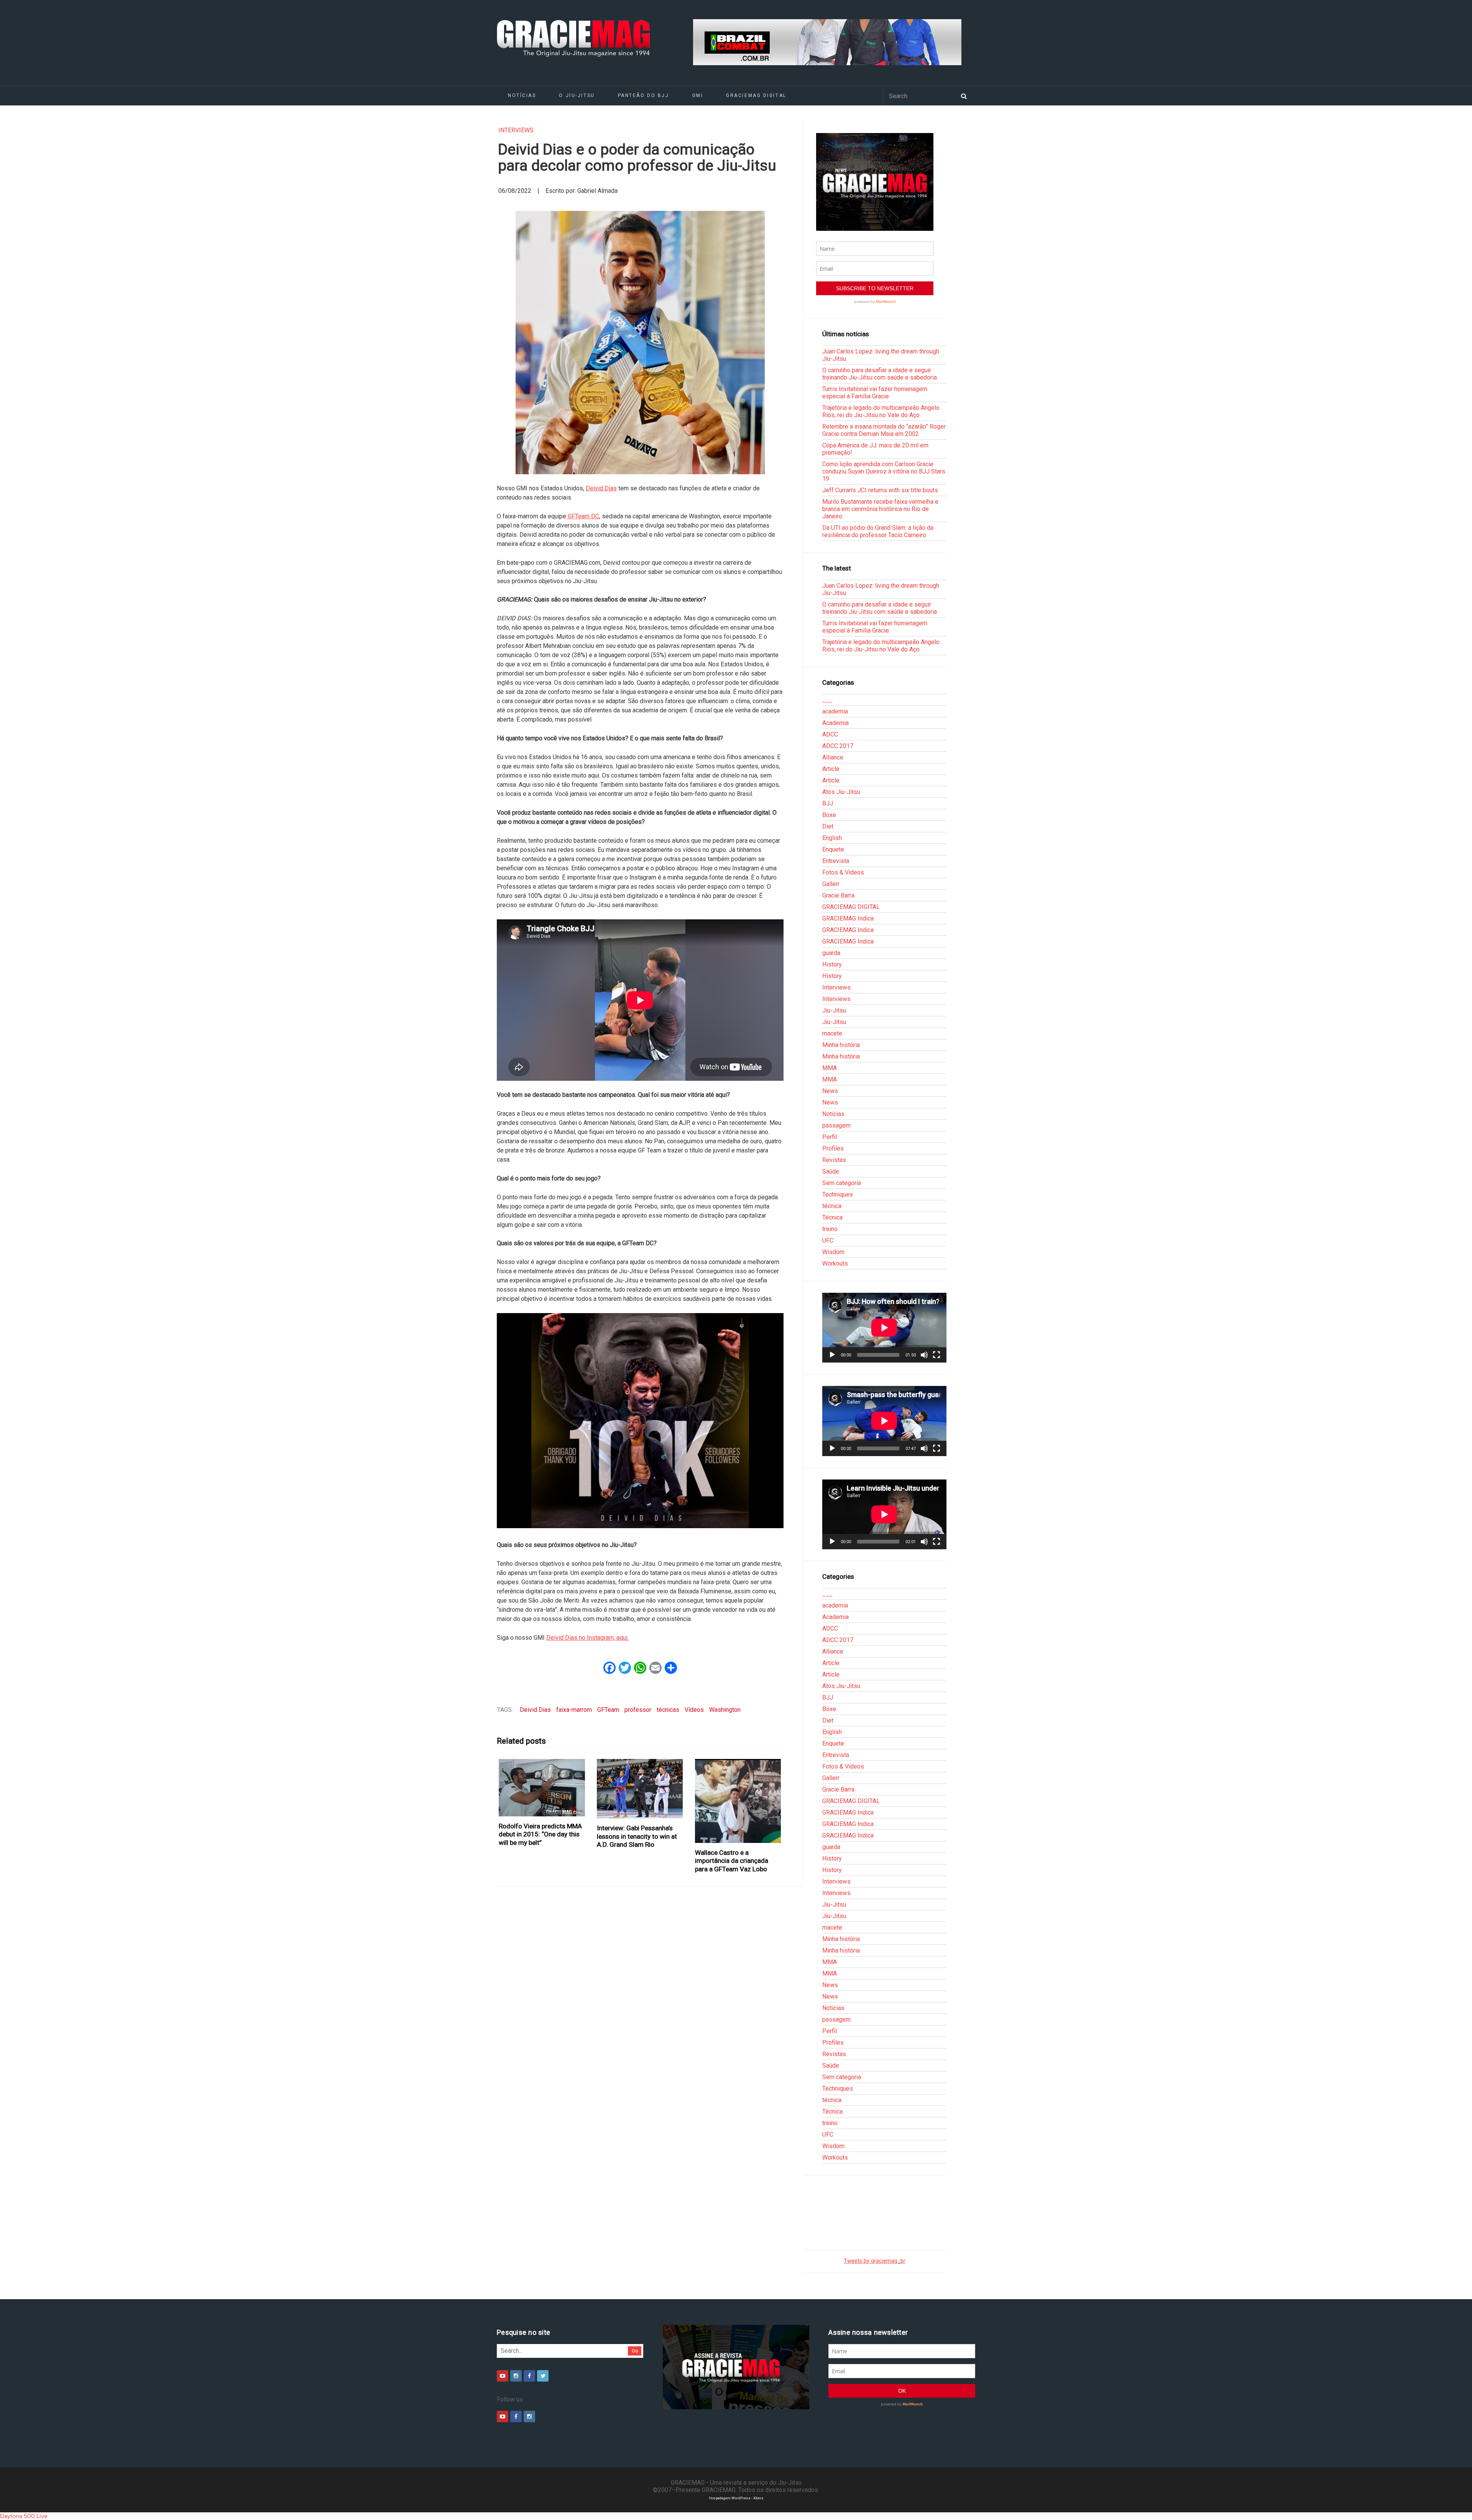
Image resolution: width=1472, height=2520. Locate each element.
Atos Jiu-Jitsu (841, 792)
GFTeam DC (583, 516)
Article (831, 769)
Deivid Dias (601, 488)
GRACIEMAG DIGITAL (756, 95)
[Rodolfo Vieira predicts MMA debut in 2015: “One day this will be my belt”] (542, 1788)
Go (635, 2351)
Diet (828, 826)
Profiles (833, 1148)
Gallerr (831, 884)
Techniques (838, 1194)
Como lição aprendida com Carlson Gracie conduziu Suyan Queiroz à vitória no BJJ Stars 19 (884, 471)
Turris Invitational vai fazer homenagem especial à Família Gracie (875, 393)
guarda (831, 953)
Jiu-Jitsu (834, 1010)
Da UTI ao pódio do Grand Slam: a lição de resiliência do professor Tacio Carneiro (878, 531)
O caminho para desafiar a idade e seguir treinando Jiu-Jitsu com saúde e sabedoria (880, 374)
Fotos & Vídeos (843, 872)
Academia (835, 723)
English (832, 838)
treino (830, 1229)
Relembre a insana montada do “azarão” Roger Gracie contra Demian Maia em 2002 (884, 430)
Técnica (832, 1217)
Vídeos (694, 1710)
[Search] (964, 95)
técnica (832, 1206)
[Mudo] (924, 1355)
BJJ (828, 803)
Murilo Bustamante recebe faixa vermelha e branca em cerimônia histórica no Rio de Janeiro (880, 509)
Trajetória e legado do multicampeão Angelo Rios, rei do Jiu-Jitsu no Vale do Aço (881, 411)
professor (638, 1710)
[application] (884, 1328)
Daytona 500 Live (24, 2516)
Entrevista (836, 861)
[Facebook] (529, 2376)
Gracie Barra (838, 895)
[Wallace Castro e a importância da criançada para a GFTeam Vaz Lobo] (738, 1801)
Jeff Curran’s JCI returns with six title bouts (880, 490)
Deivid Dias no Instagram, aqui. (587, 1638)
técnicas (668, 1710)
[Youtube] (503, 2376)
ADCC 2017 (838, 746)
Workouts (835, 1263)
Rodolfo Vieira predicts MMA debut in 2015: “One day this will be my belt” (540, 1834)
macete (832, 1033)
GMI (698, 95)
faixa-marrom (574, 1710)
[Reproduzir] (832, 1355)
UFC (828, 1240)
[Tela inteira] (936, 1355)
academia (835, 711)
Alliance (833, 757)
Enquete (833, 849)
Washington (725, 1710)
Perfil (830, 1137)
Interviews (516, 130)
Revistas (834, 1160)
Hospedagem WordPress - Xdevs (736, 2498)
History (832, 964)
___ (827, 700)
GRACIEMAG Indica (848, 918)
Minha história (841, 1045)
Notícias (522, 95)
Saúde (831, 1171)
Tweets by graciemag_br (875, 2261)
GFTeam (608, 1710)
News (830, 1091)
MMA (830, 1068)
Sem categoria (842, 1183)
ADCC (830, 734)
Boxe (829, 815)
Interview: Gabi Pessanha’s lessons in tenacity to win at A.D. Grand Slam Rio (637, 1836)
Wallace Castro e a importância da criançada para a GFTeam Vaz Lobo (732, 1861)
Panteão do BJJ (644, 95)
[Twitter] (543, 2376)
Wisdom (833, 1252)
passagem (836, 1125)
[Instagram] (516, 2376)
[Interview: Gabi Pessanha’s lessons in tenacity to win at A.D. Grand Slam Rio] (640, 1789)
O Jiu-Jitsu (577, 95)
